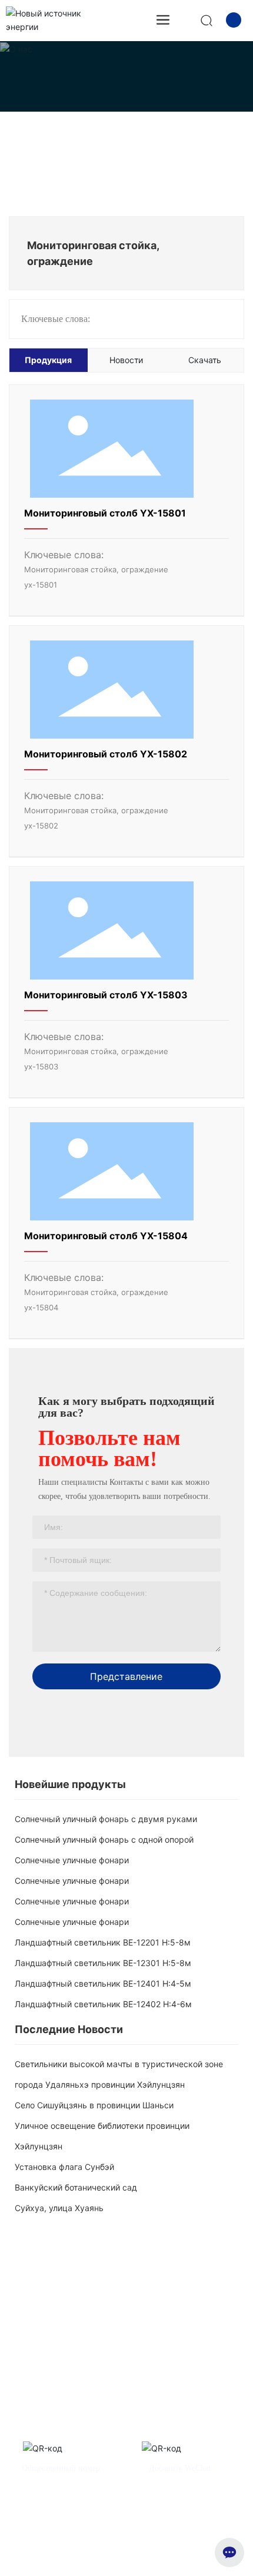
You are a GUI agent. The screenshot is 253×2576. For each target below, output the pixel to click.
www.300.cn (187, 2521)
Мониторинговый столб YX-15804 (106, 1236)
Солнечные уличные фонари (72, 1860)
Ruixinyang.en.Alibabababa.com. (177, 2425)
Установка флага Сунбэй (64, 2167)
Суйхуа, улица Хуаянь (59, 2208)
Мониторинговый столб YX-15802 (106, 754)
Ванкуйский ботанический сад (76, 2187)
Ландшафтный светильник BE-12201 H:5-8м (103, 1942)
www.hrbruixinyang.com (71, 2425)
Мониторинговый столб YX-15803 (106, 995)
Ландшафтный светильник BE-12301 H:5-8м (103, 1963)
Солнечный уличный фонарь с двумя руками (106, 1819)
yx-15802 (41, 826)
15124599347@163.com (112, 2406)
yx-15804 (41, 1307)
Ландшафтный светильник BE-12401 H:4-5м (103, 1983)
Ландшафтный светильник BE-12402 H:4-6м (103, 2004)
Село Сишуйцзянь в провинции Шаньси (94, 2105)
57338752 (169, 2387)
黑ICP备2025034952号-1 (127, 2558)
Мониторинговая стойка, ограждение (96, 569)
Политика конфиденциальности (182, 2546)
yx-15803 (41, 1066)
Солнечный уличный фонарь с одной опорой (104, 1839)
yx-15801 (41, 585)
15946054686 (215, 2387)
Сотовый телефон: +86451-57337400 (78, 2387)
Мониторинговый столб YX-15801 (105, 513)
